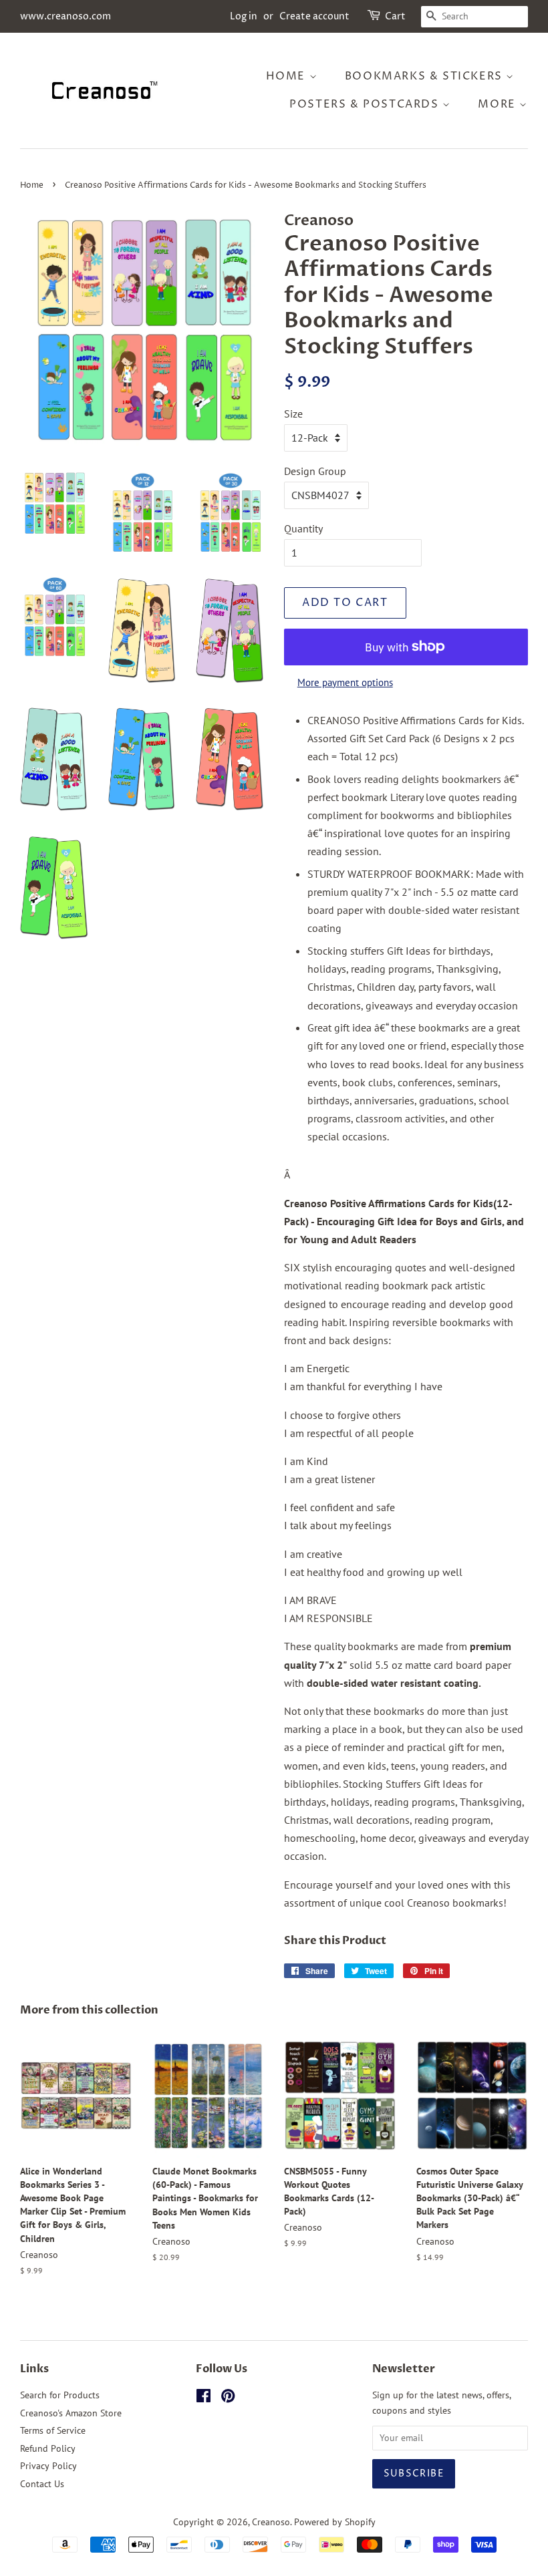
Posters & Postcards (366, 104)
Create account (314, 16)
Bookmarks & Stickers (426, 76)
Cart (395, 16)
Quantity (303, 528)
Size (293, 414)
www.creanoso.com (65, 16)
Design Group (315, 471)
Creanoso (271, 2522)
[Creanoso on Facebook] (203, 2398)
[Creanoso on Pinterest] (228, 2398)
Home (288, 76)
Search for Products (60, 2395)
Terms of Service (53, 2430)
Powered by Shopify (335, 2522)
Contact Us (42, 2484)
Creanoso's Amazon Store (71, 2413)
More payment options (345, 682)
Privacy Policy (48, 2466)
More (499, 104)
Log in (244, 16)
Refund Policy (48, 2448)
